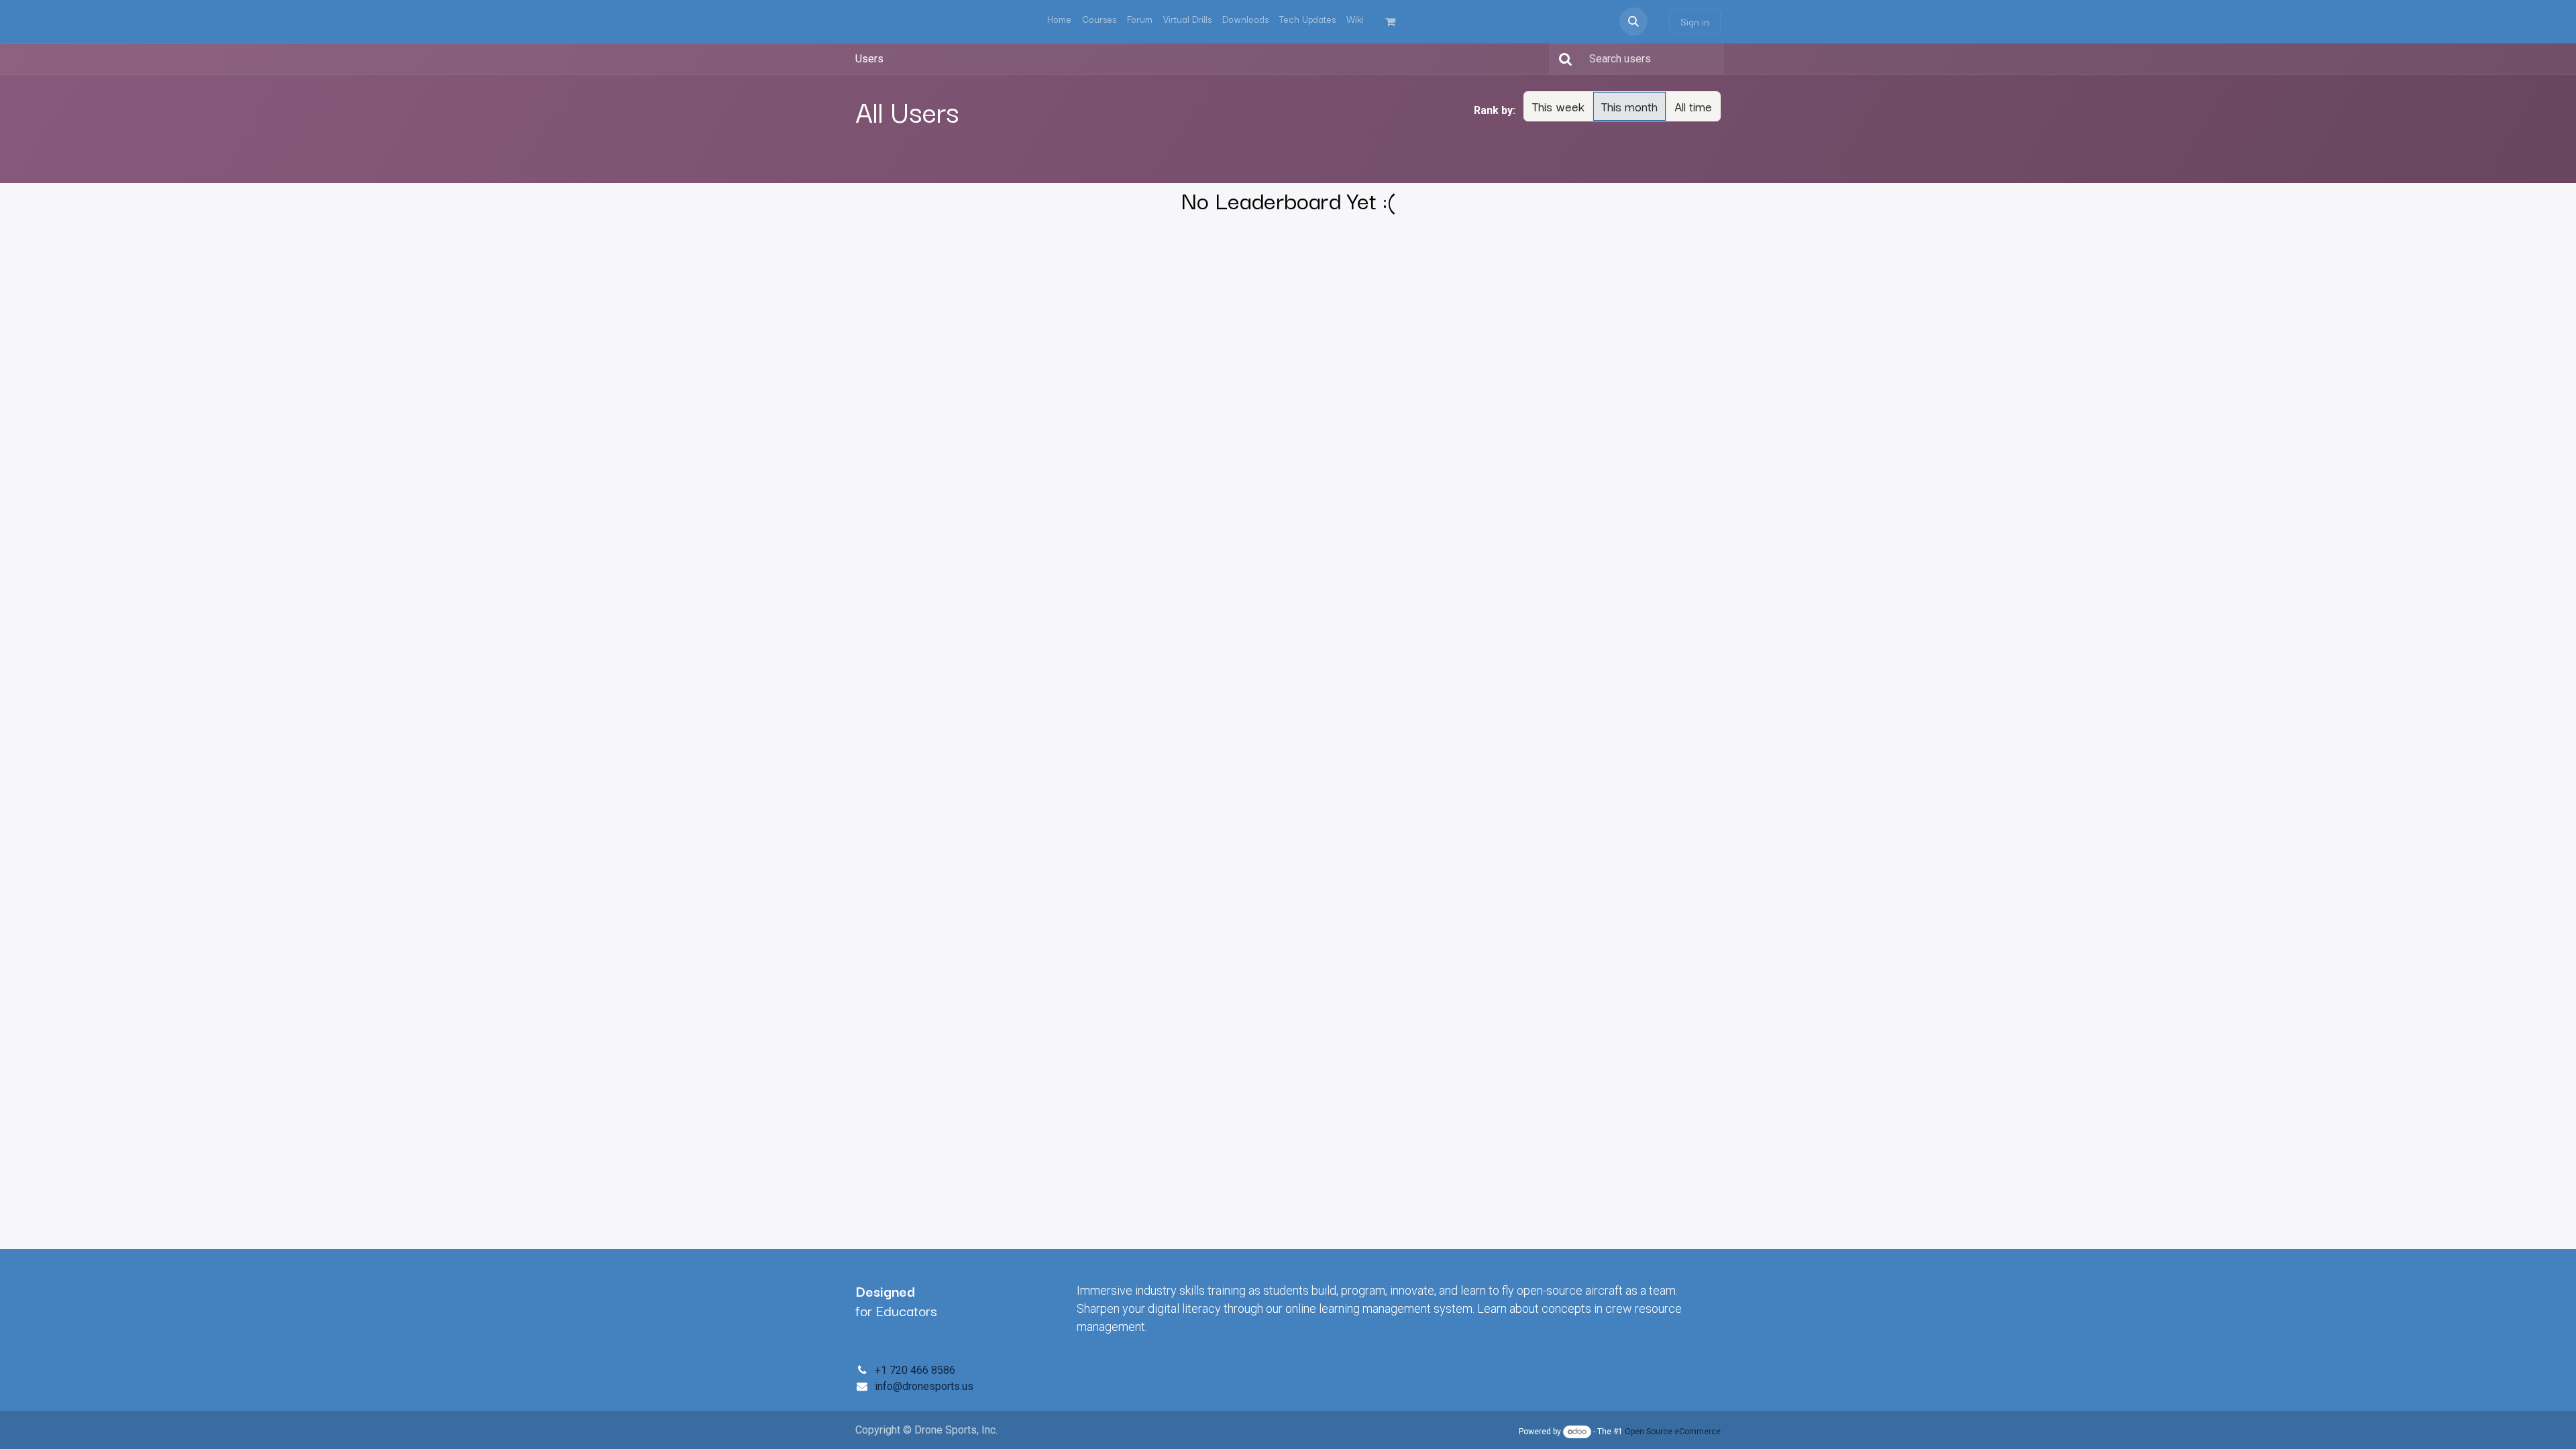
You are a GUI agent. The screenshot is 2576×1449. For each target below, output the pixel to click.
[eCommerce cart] (1396, 21)
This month (1629, 106)
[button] (1633, 21)
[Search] (1563, 59)
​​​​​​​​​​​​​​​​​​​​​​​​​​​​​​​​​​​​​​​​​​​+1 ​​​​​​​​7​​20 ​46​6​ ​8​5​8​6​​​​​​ (915, 1370)
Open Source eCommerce (1673, 1432)
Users (869, 59)
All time (1693, 106)
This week (1558, 106)
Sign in (1695, 21)
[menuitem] (1059, 19)
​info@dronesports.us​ (924, 1386)
